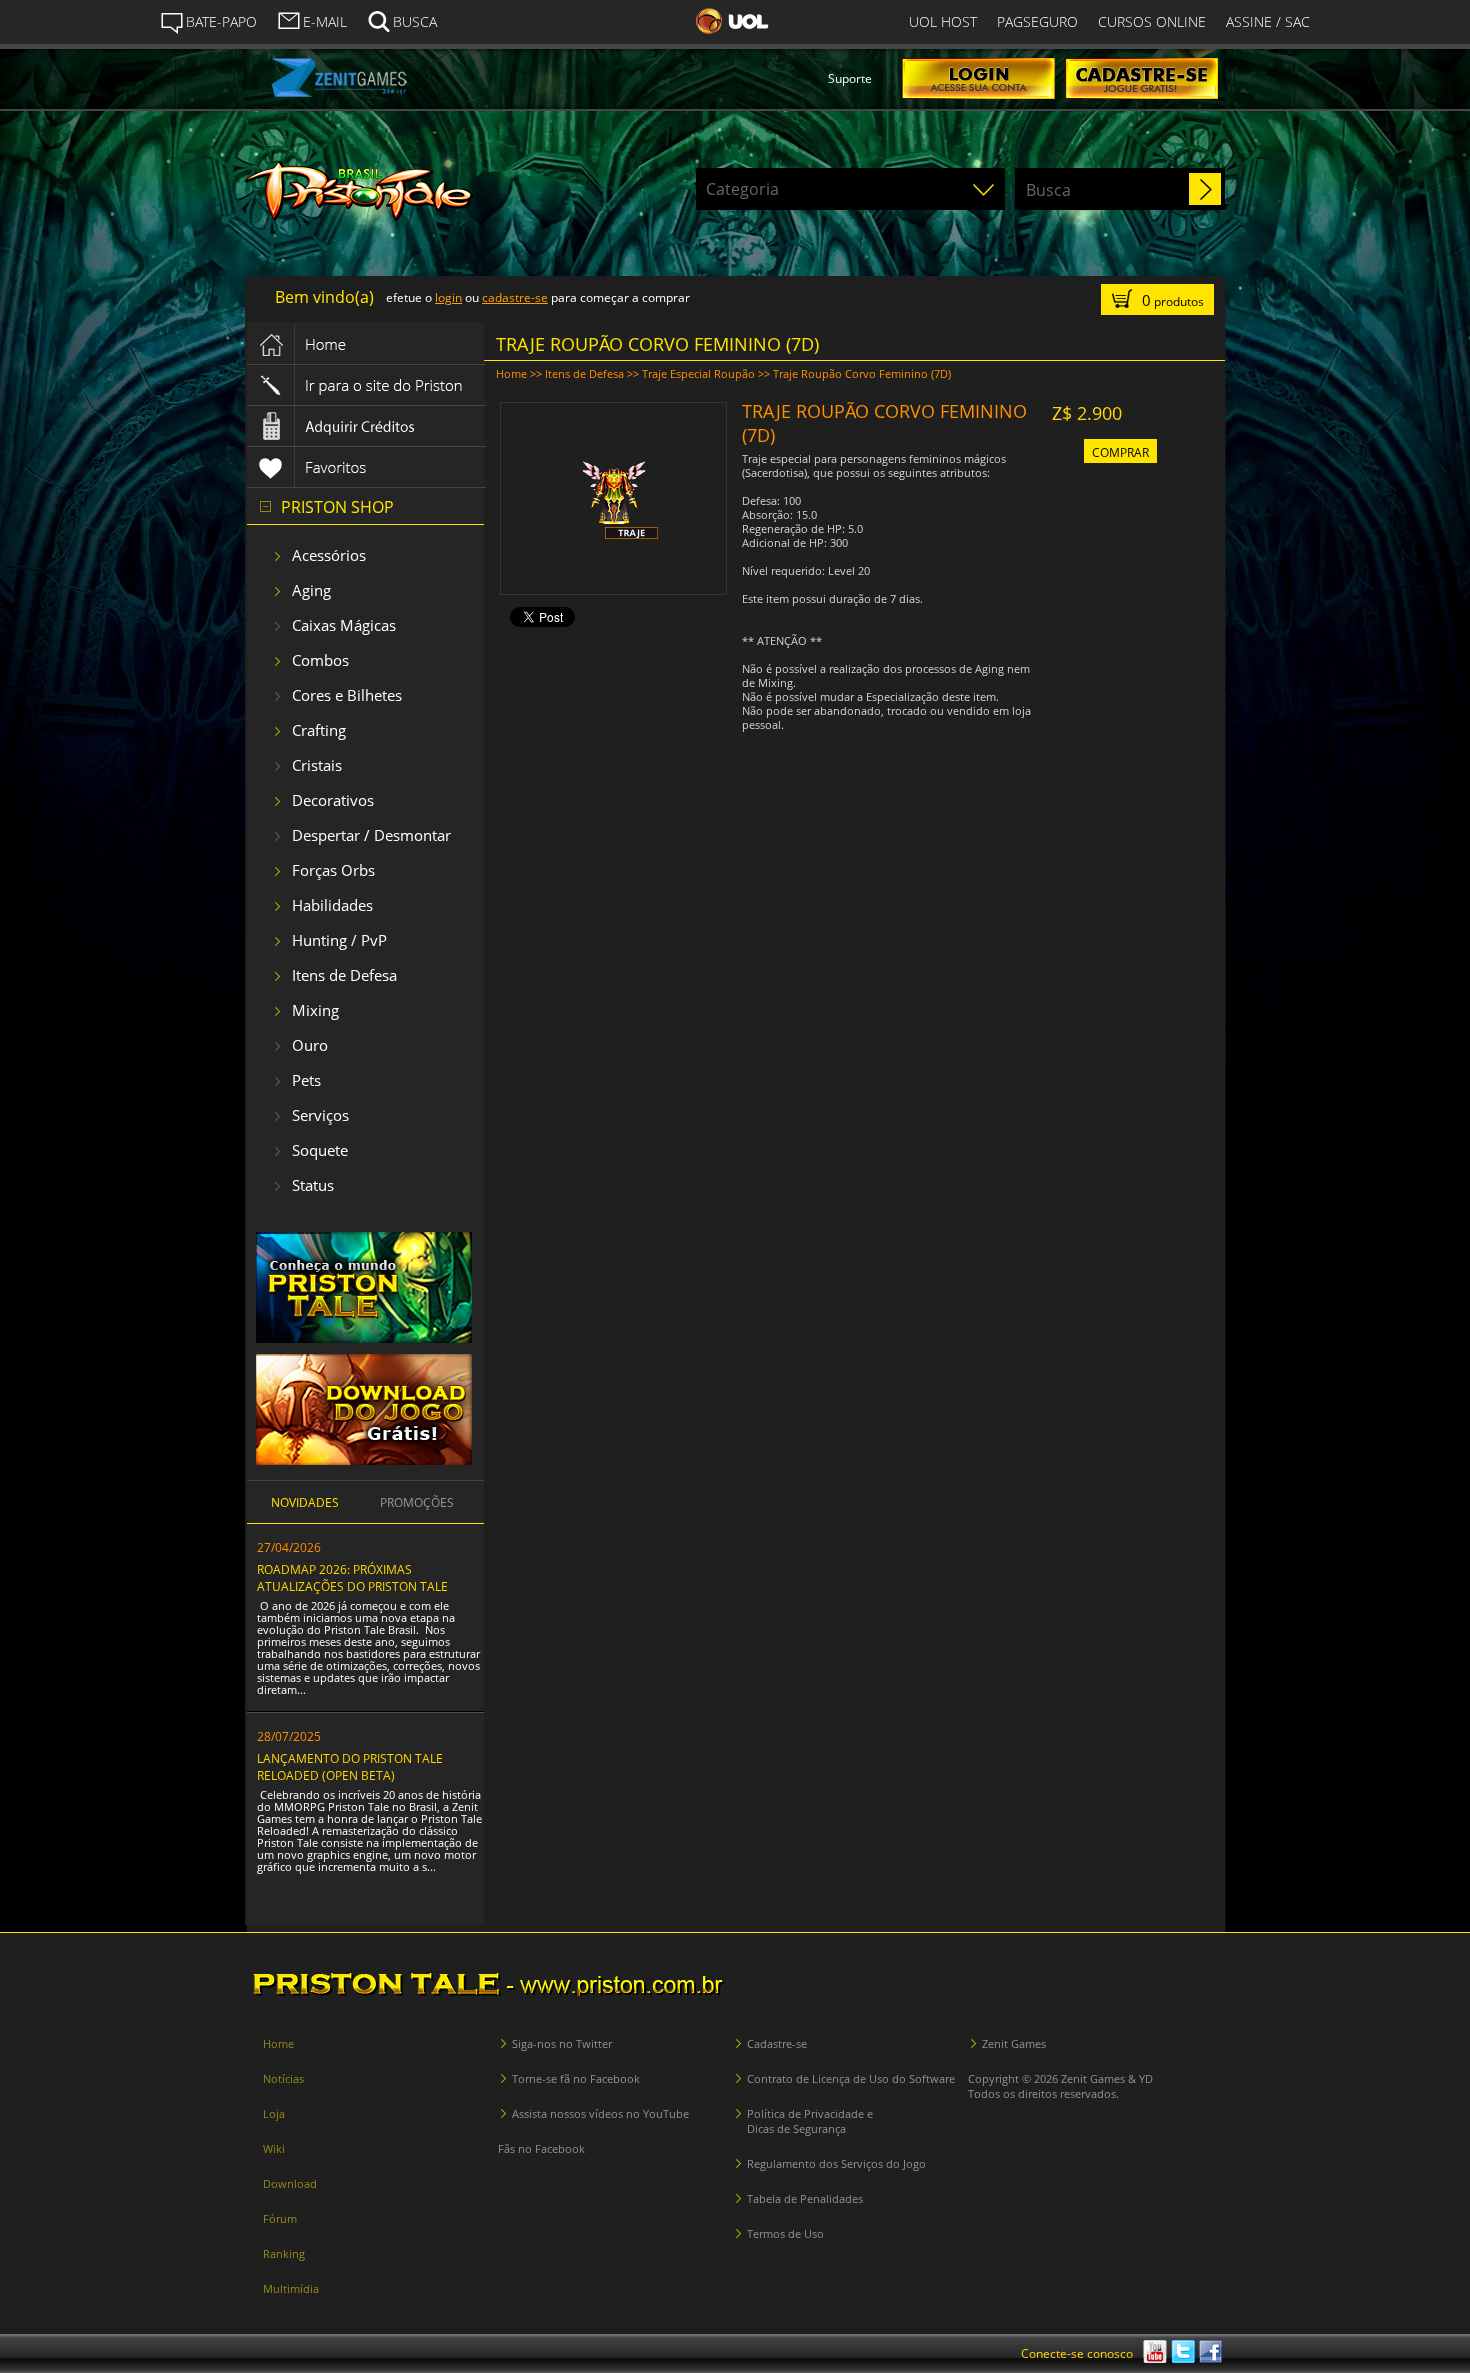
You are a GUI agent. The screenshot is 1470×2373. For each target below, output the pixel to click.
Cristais (317, 765)
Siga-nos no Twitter (562, 2043)
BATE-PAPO (221, 21)
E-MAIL (325, 21)
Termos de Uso (785, 2233)
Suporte (850, 78)
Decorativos (333, 800)
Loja (274, 2113)
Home (511, 373)
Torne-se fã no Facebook (576, 2078)
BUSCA (415, 21)
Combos (320, 660)
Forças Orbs (333, 870)
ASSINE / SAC (1268, 21)
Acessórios (329, 555)
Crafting (319, 730)
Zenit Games (1014, 2043)
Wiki (274, 2148)
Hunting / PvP (339, 940)
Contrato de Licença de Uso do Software (851, 2078)
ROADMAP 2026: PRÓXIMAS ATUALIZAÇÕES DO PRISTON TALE (352, 1578)
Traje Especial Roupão (698, 373)
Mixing (315, 1010)
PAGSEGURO (1037, 21)
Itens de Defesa (344, 975)
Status (313, 1185)
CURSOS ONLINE (1152, 21)
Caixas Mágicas (344, 625)
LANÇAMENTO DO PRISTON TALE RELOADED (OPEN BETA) (350, 1767)
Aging (311, 590)
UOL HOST (943, 21)
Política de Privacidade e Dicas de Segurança (810, 2121)
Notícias (283, 2078)
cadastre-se (515, 297)
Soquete (320, 1150)
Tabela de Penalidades (805, 2198)
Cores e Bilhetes (347, 695)
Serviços (320, 1115)
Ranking (284, 2253)
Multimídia (291, 2288)
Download (290, 2183)
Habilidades (332, 905)
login (448, 297)
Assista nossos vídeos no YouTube (600, 2113)
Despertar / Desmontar (371, 835)
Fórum (280, 2218)
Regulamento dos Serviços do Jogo (836, 2163)
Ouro (310, 1045)
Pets (306, 1080)
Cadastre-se (777, 2043)
